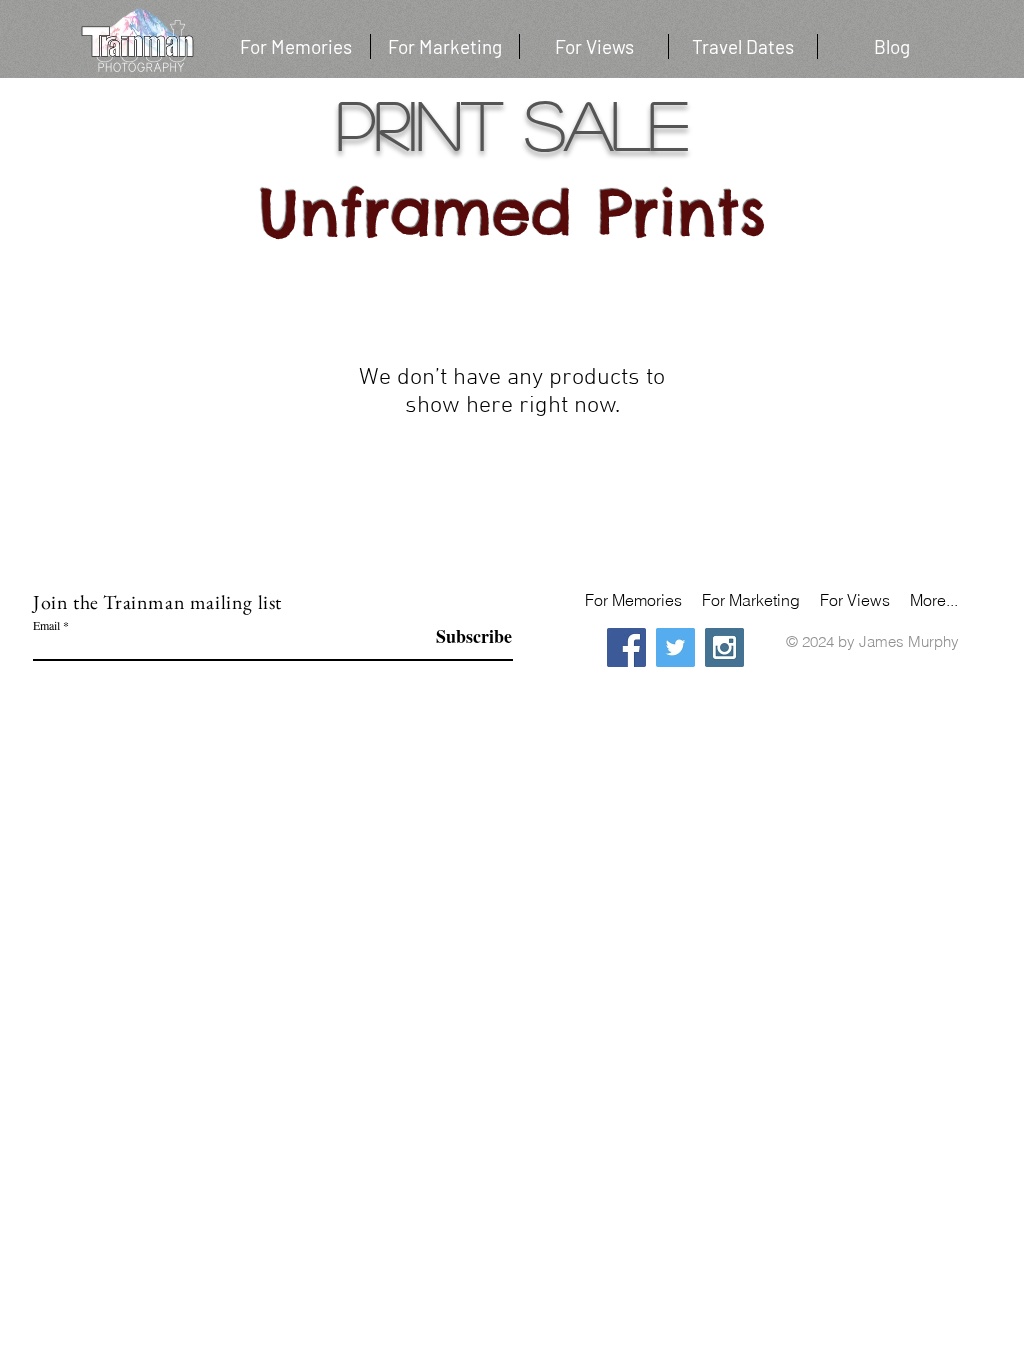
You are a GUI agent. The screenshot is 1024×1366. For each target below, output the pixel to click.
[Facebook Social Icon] (626, 647)
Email (46, 625)
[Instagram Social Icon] (724, 647)
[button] (743, 46)
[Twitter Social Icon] (675, 647)
